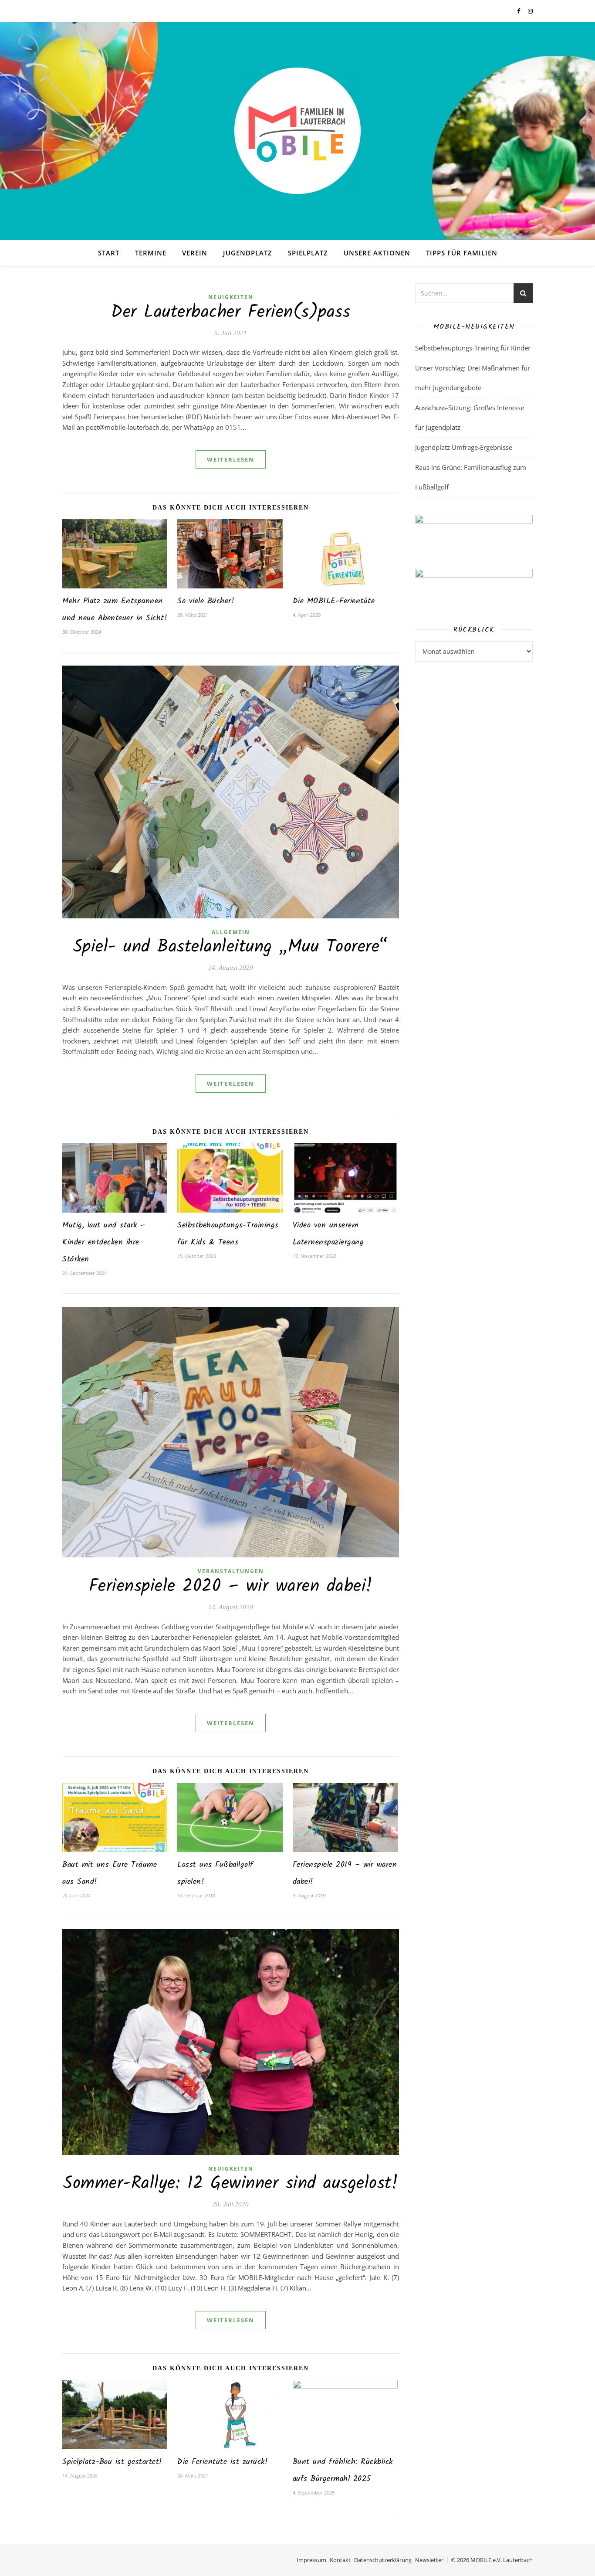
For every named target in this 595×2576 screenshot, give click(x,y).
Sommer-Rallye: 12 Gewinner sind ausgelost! (231, 2184)
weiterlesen (231, 459)
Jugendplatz (248, 253)
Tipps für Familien (462, 253)
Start (109, 253)
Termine (151, 253)
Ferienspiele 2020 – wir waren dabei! (231, 1587)
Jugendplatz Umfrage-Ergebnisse (464, 447)
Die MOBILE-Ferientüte (334, 601)
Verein (195, 253)
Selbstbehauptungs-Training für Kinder (473, 348)
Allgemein (231, 932)
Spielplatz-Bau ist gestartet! (112, 2462)
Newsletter (429, 2560)
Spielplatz (308, 253)
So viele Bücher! (206, 601)
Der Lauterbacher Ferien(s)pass (231, 313)
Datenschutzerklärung (383, 2560)
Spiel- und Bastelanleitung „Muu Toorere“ (231, 947)
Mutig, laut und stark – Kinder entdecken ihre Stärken (104, 1242)
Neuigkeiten (231, 297)
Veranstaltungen (231, 1571)
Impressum (311, 2560)
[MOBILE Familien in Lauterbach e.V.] (297, 131)
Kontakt (340, 2560)
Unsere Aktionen (377, 253)
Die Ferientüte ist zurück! (223, 2462)
